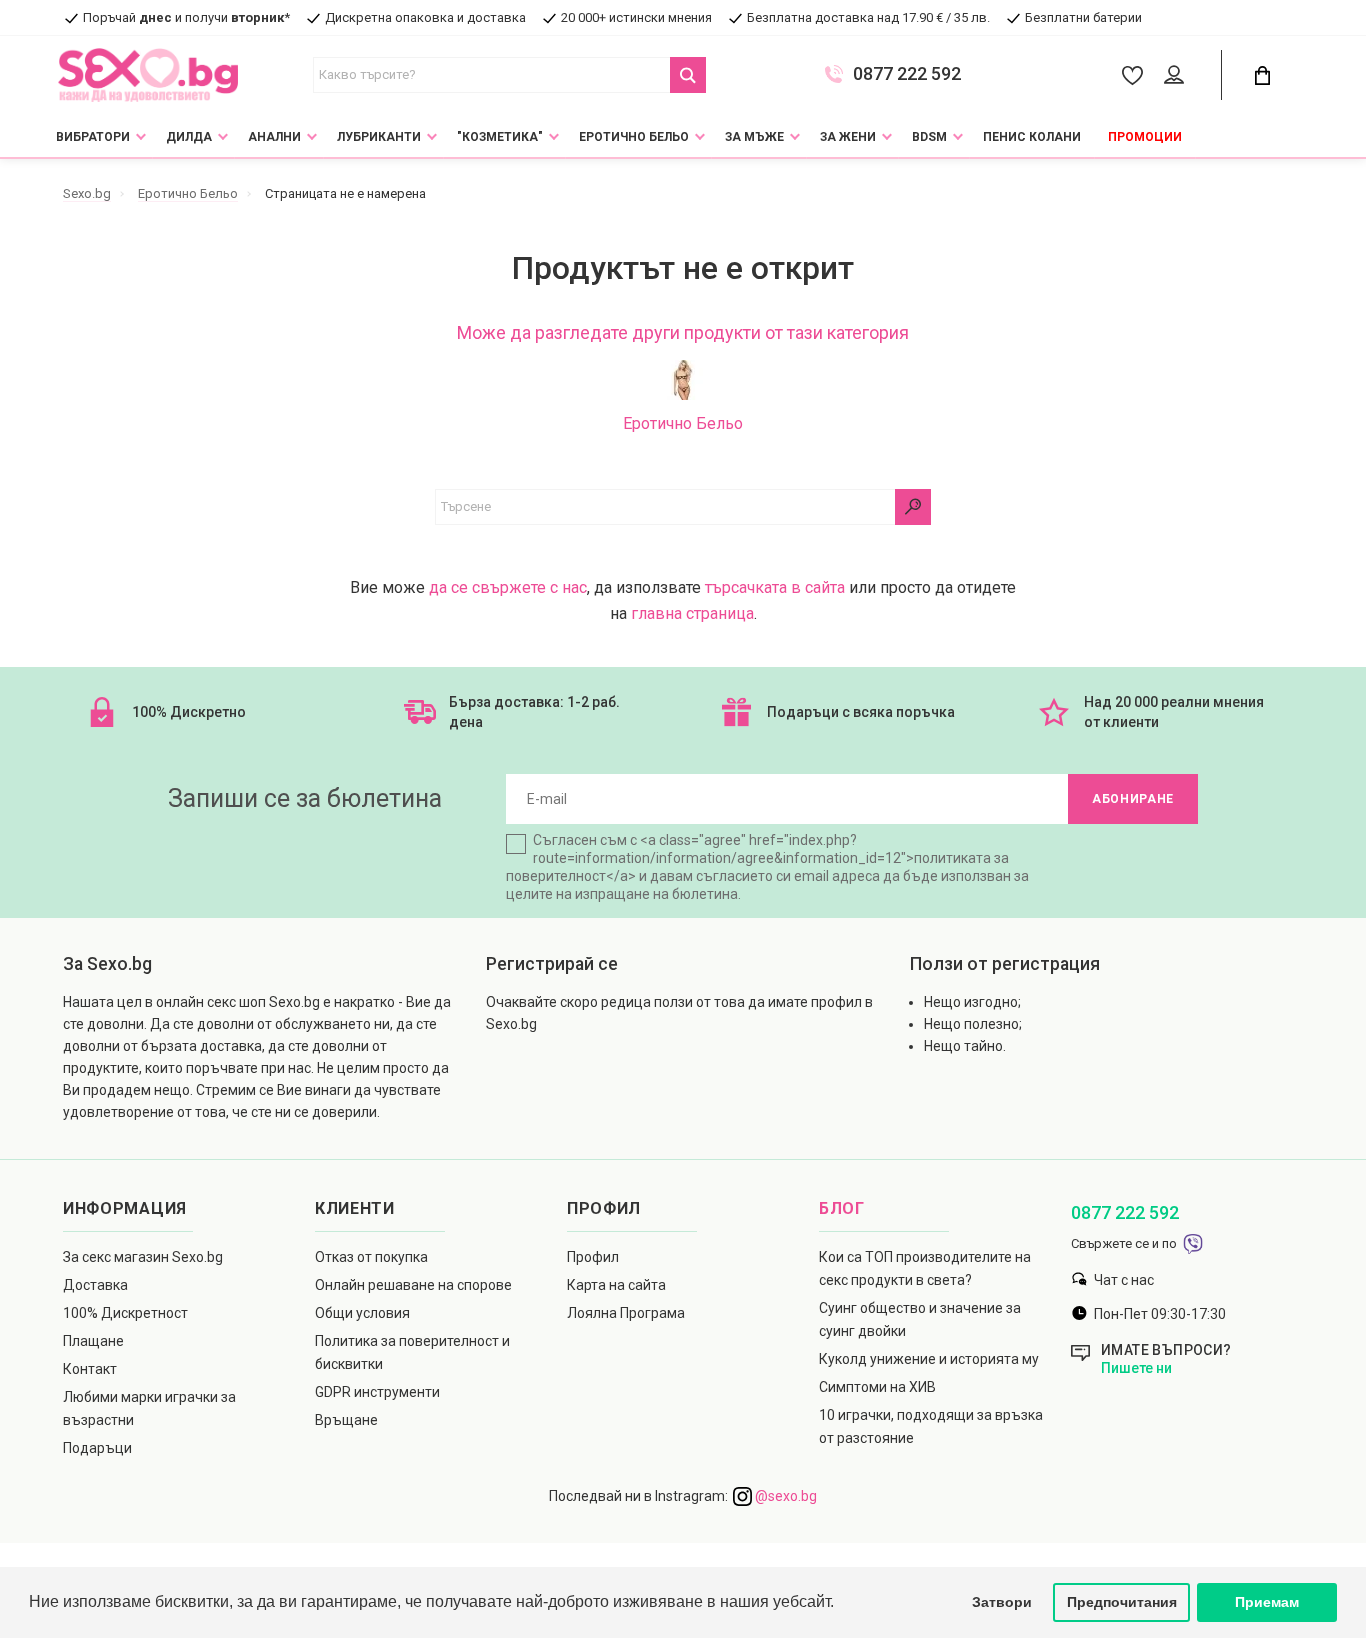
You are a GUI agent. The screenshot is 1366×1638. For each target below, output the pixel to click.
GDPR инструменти (377, 1392)
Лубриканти (379, 137)
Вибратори (93, 137)
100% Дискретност (125, 1313)
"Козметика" (500, 137)
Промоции (1145, 137)
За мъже (754, 137)
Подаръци (97, 1448)
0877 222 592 (907, 74)
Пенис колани (1032, 137)
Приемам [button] (1267, 1602)
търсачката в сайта (775, 587)
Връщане (346, 1420)
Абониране (1133, 799)
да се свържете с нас (508, 587)
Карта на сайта (616, 1285)
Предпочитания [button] (1122, 1602)
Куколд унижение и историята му (929, 1359)
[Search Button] (688, 75)
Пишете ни (1136, 1368)
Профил (593, 1257)
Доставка (95, 1285)
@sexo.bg (784, 1496)
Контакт (90, 1369)
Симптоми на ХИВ (877, 1387)
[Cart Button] (1262, 75)
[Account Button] (1177, 76)
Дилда (189, 137)
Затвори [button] (1002, 1602)
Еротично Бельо (634, 137)
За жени (848, 137)
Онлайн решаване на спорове (413, 1285)
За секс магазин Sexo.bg (143, 1257)
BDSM (929, 137)
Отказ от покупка (371, 1257)
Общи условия (362, 1313)
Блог (842, 1208)
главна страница (692, 613)
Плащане (93, 1341)
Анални (274, 137)
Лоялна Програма (626, 1313)
